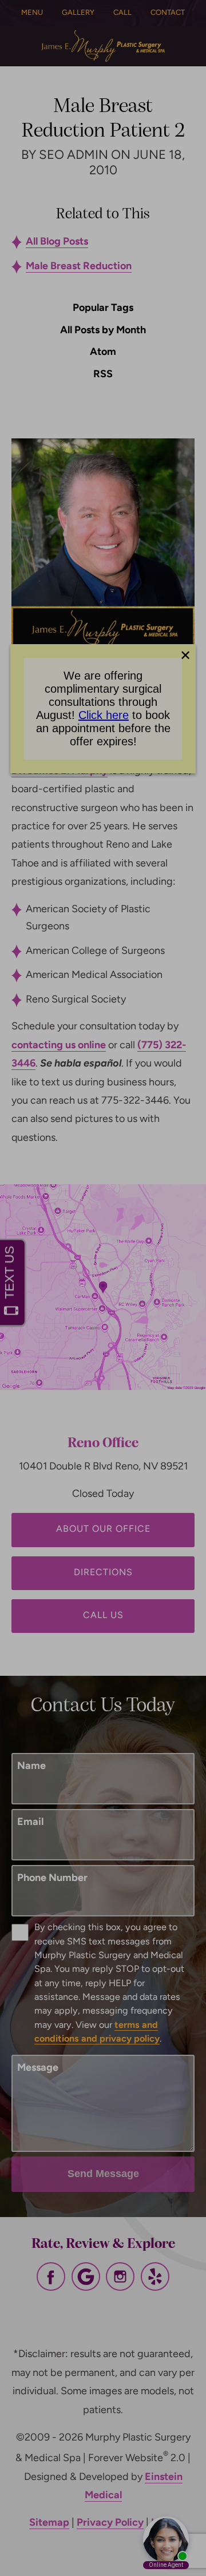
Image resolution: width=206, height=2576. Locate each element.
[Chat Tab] (103, 1288)
